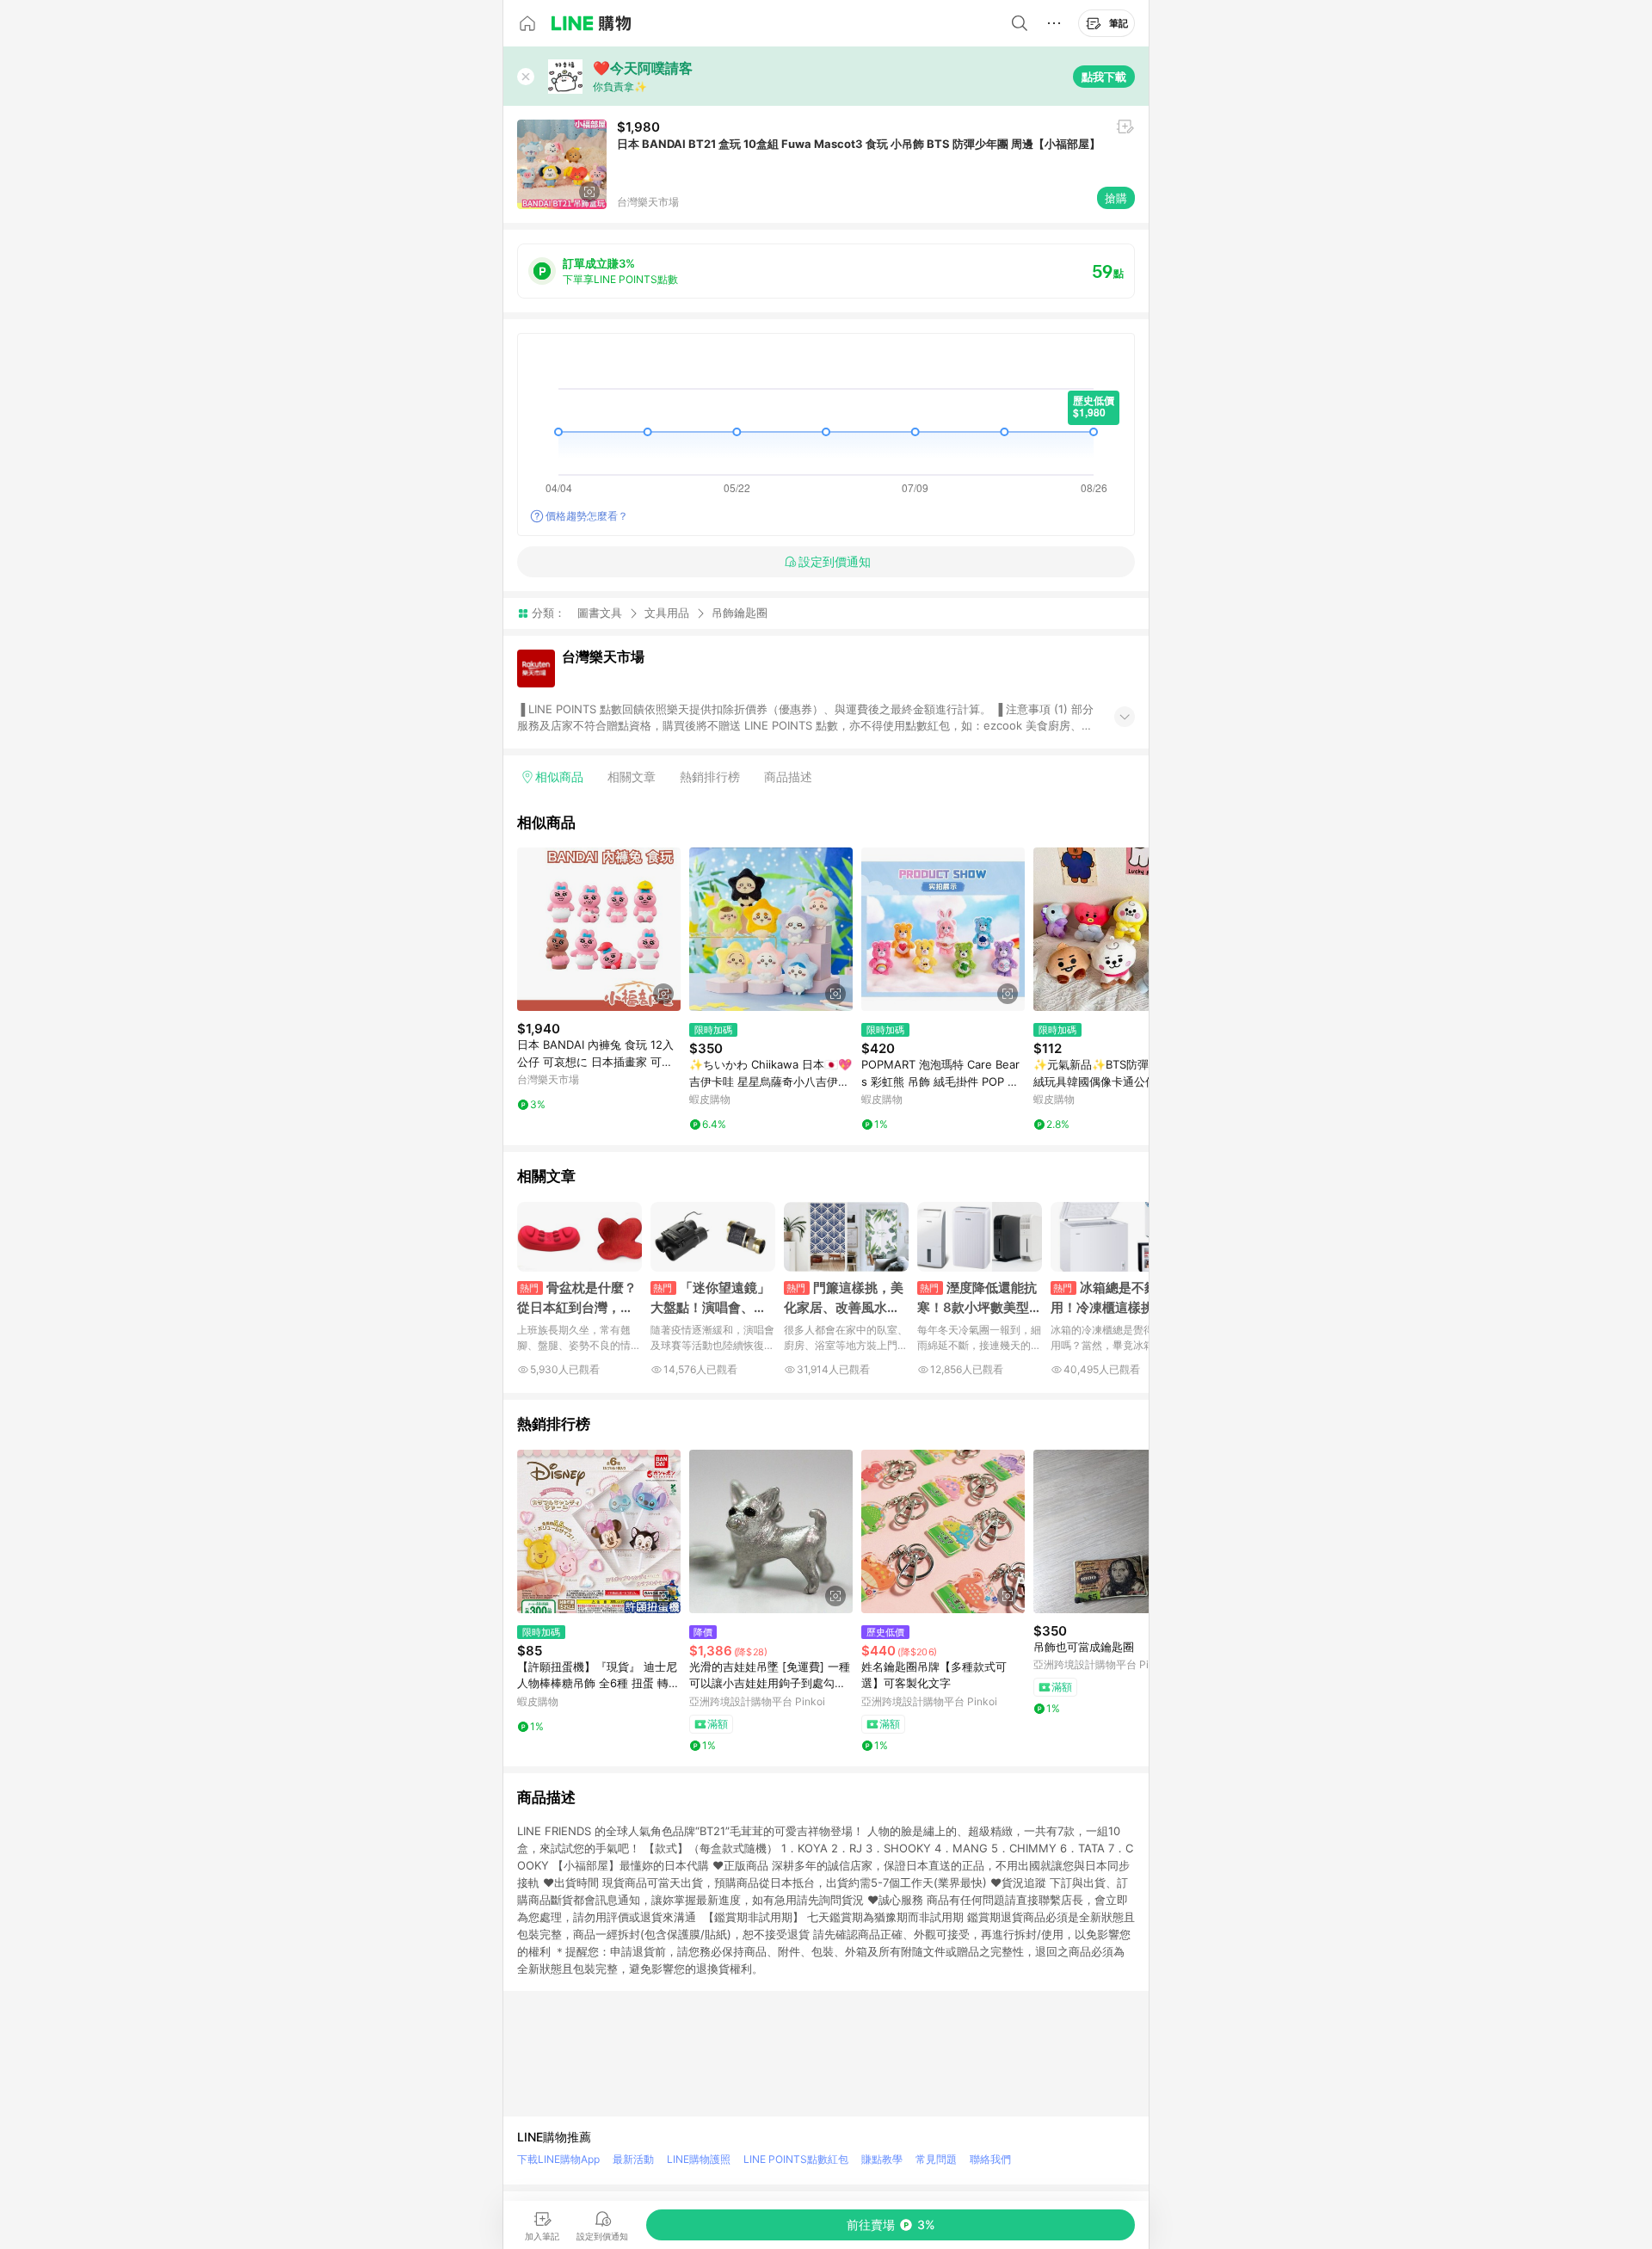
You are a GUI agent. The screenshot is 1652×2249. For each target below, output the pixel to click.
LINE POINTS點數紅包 (796, 2159)
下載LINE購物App (558, 2159)
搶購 (1116, 198)
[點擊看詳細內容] (599, 929)
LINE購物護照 (699, 2159)
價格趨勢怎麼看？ (587, 516)
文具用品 (667, 613)
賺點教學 (882, 2159)
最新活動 (633, 2159)
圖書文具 (600, 613)
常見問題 (936, 2159)
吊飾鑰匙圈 (740, 613)
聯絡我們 (990, 2159)
